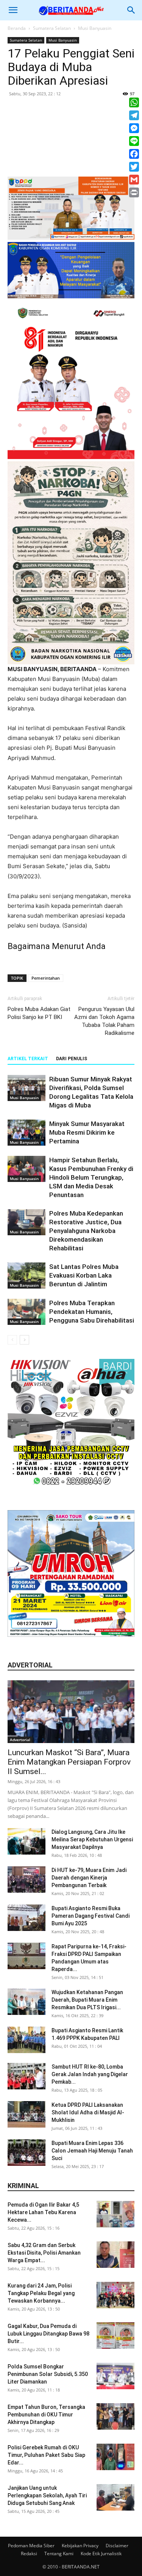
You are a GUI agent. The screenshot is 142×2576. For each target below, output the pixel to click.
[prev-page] (12, 1340)
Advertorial (20, 1740)
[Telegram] (134, 115)
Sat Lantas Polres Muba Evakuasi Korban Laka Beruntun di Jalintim (84, 1275)
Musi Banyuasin (95, 28)
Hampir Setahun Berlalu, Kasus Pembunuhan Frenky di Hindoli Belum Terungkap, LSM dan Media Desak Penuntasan (91, 1177)
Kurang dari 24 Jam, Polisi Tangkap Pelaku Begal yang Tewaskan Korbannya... (41, 2293)
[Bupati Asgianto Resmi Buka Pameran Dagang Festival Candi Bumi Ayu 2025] (27, 1918)
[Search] (131, 10)
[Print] (134, 192)
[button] (13, 10)
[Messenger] (134, 128)
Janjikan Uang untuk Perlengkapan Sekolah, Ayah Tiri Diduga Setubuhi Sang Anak (47, 2495)
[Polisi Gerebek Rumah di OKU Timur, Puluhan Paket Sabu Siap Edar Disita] (115, 2457)
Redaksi (29, 2554)
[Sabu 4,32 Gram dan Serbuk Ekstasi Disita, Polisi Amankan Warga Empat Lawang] (115, 2255)
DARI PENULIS (72, 1059)
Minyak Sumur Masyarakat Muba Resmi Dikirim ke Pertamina (87, 1132)
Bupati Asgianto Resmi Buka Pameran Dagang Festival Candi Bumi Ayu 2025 (91, 1916)
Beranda (17, 28)
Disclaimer (117, 2546)
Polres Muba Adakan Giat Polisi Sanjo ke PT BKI (39, 1013)
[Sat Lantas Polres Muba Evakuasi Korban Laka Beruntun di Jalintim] (27, 1276)
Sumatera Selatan (52, 28)
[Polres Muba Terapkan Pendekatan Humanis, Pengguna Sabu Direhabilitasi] (27, 1312)
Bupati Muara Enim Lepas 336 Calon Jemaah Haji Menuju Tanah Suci (92, 2151)
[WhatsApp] (134, 102)
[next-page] (24, 1340)
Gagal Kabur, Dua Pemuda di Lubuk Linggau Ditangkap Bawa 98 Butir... (48, 2334)
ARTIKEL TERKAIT (28, 1059)
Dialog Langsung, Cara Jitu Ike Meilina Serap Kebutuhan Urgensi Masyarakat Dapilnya (92, 1839)
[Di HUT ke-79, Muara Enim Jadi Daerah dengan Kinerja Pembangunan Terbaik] (27, 1880)
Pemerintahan (46, 978)
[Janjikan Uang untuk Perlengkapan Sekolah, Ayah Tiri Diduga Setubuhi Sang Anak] (115, 2497)
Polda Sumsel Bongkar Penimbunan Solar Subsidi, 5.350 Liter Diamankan (48, 2374)
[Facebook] (134, 154)
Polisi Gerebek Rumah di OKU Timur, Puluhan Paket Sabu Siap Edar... (46, 2455)
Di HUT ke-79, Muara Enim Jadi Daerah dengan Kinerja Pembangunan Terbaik (89, 1878)
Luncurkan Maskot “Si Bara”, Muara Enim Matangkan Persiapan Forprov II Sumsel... (69, 1762)
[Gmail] (134, 180)
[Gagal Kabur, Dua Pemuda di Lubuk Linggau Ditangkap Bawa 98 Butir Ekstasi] (115, 2336)
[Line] (134, 141)
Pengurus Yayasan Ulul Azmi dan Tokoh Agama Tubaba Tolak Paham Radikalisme (104, 1021)
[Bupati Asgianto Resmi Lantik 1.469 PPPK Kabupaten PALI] (27, 2040)
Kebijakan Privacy (80, 2546)
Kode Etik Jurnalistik (101, 2554)
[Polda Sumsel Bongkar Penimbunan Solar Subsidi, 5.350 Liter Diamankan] (115, 2376)
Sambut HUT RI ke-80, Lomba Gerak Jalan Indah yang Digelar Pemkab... (90, 2074)
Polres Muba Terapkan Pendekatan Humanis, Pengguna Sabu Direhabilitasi (92, 1312)
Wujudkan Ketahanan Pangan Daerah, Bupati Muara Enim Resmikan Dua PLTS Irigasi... (87, 2000)
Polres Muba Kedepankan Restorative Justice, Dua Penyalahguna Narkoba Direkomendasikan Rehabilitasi (86, 1231)
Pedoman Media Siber (31, 2546)
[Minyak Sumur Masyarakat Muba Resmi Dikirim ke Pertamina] (27, 1133)
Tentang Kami (59, 2554)
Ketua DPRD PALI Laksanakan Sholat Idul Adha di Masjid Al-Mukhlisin (88, 2112)
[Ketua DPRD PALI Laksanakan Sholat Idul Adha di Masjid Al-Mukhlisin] (27, 2114)
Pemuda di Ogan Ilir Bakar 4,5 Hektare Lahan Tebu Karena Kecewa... (43, 2212)
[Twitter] (134, 167)
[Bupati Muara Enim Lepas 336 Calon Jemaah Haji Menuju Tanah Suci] (27, 2153)
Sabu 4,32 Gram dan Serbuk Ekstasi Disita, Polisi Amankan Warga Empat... (44, 2253)
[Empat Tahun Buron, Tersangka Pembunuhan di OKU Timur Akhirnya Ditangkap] (115, 2416)
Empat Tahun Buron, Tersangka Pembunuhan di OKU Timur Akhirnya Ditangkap (46, 2415)
